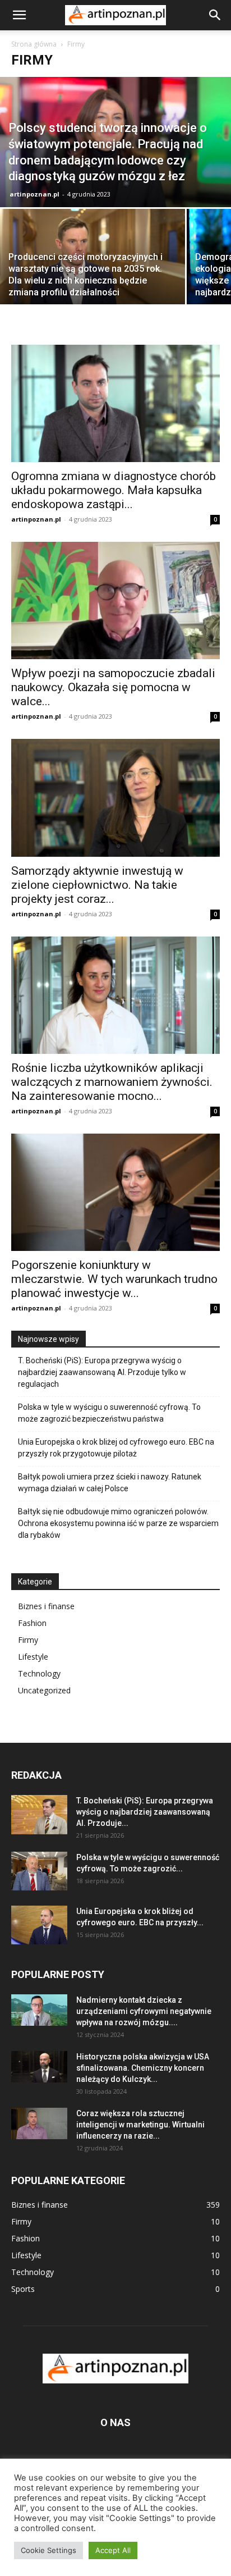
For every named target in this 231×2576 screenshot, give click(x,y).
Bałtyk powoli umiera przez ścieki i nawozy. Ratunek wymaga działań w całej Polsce (110, 1483)
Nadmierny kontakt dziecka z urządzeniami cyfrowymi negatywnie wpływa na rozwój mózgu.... (144, 2011)
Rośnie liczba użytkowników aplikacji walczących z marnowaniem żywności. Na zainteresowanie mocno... (112, 1082)
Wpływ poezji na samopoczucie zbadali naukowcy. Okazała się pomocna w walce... (113, 687)
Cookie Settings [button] (48, 2550)
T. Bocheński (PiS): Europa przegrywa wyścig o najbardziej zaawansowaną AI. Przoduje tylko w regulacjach (102, 1372)
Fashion (32, 1623)
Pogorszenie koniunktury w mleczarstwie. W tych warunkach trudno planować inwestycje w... (114, 1279)
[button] (19, 15)
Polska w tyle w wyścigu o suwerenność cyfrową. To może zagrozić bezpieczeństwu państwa (109, 1413)
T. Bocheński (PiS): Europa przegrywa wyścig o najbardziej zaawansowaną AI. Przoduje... (145, 1812)
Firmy (28, 1640)
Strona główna (34, 44)
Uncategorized (44, 1690)
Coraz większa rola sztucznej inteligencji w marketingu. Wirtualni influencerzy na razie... (140, 2125)
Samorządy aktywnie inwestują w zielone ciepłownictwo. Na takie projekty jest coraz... (97, 885)
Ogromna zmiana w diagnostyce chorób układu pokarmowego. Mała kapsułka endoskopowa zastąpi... (114, 490)
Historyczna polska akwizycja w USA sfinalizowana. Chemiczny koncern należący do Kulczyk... (143, 2068)
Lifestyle (33, 1657)
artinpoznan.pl (34, 194)
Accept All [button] (113, 2550)
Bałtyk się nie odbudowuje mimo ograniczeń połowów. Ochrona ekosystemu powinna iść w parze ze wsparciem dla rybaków (118, 1523)
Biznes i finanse (46, 1606)
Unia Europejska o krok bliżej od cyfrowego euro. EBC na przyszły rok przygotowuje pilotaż (116, 1448)
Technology (39, 1673)
